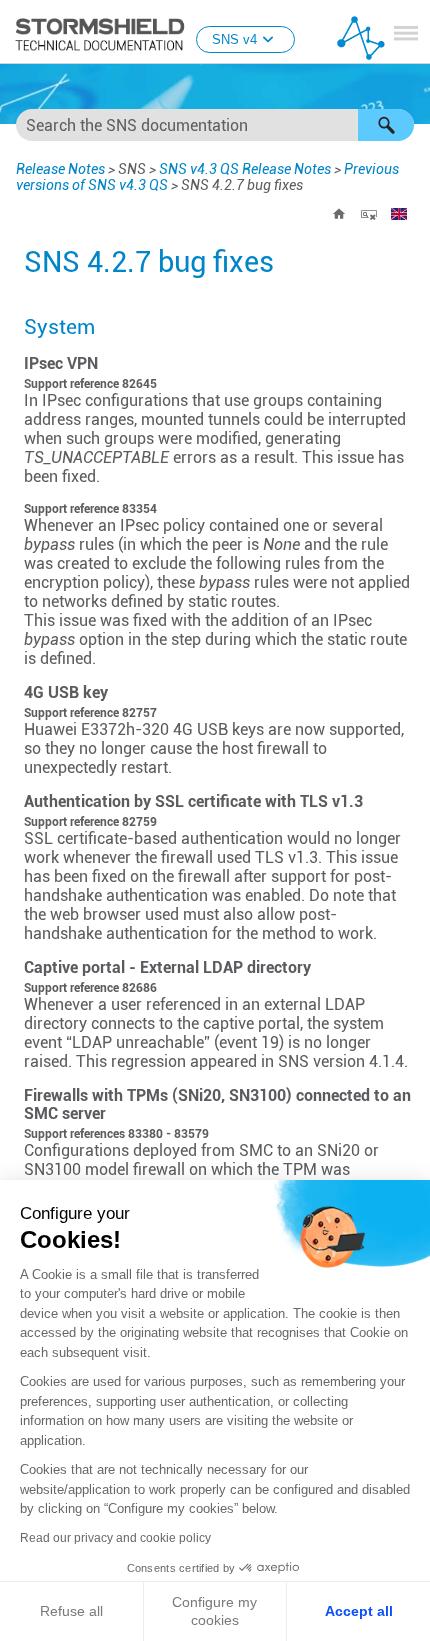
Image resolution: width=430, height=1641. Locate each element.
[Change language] (399, 214)
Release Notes (60, 169)
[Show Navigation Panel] (406, 33)
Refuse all (71, 1611)
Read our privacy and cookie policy (115, 1538)
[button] (386, 125)
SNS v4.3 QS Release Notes (245, 169)
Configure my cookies (214, 1611)
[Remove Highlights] (369, 214)
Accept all (359, 1611)
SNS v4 (234, 39)
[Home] (339, 214)
